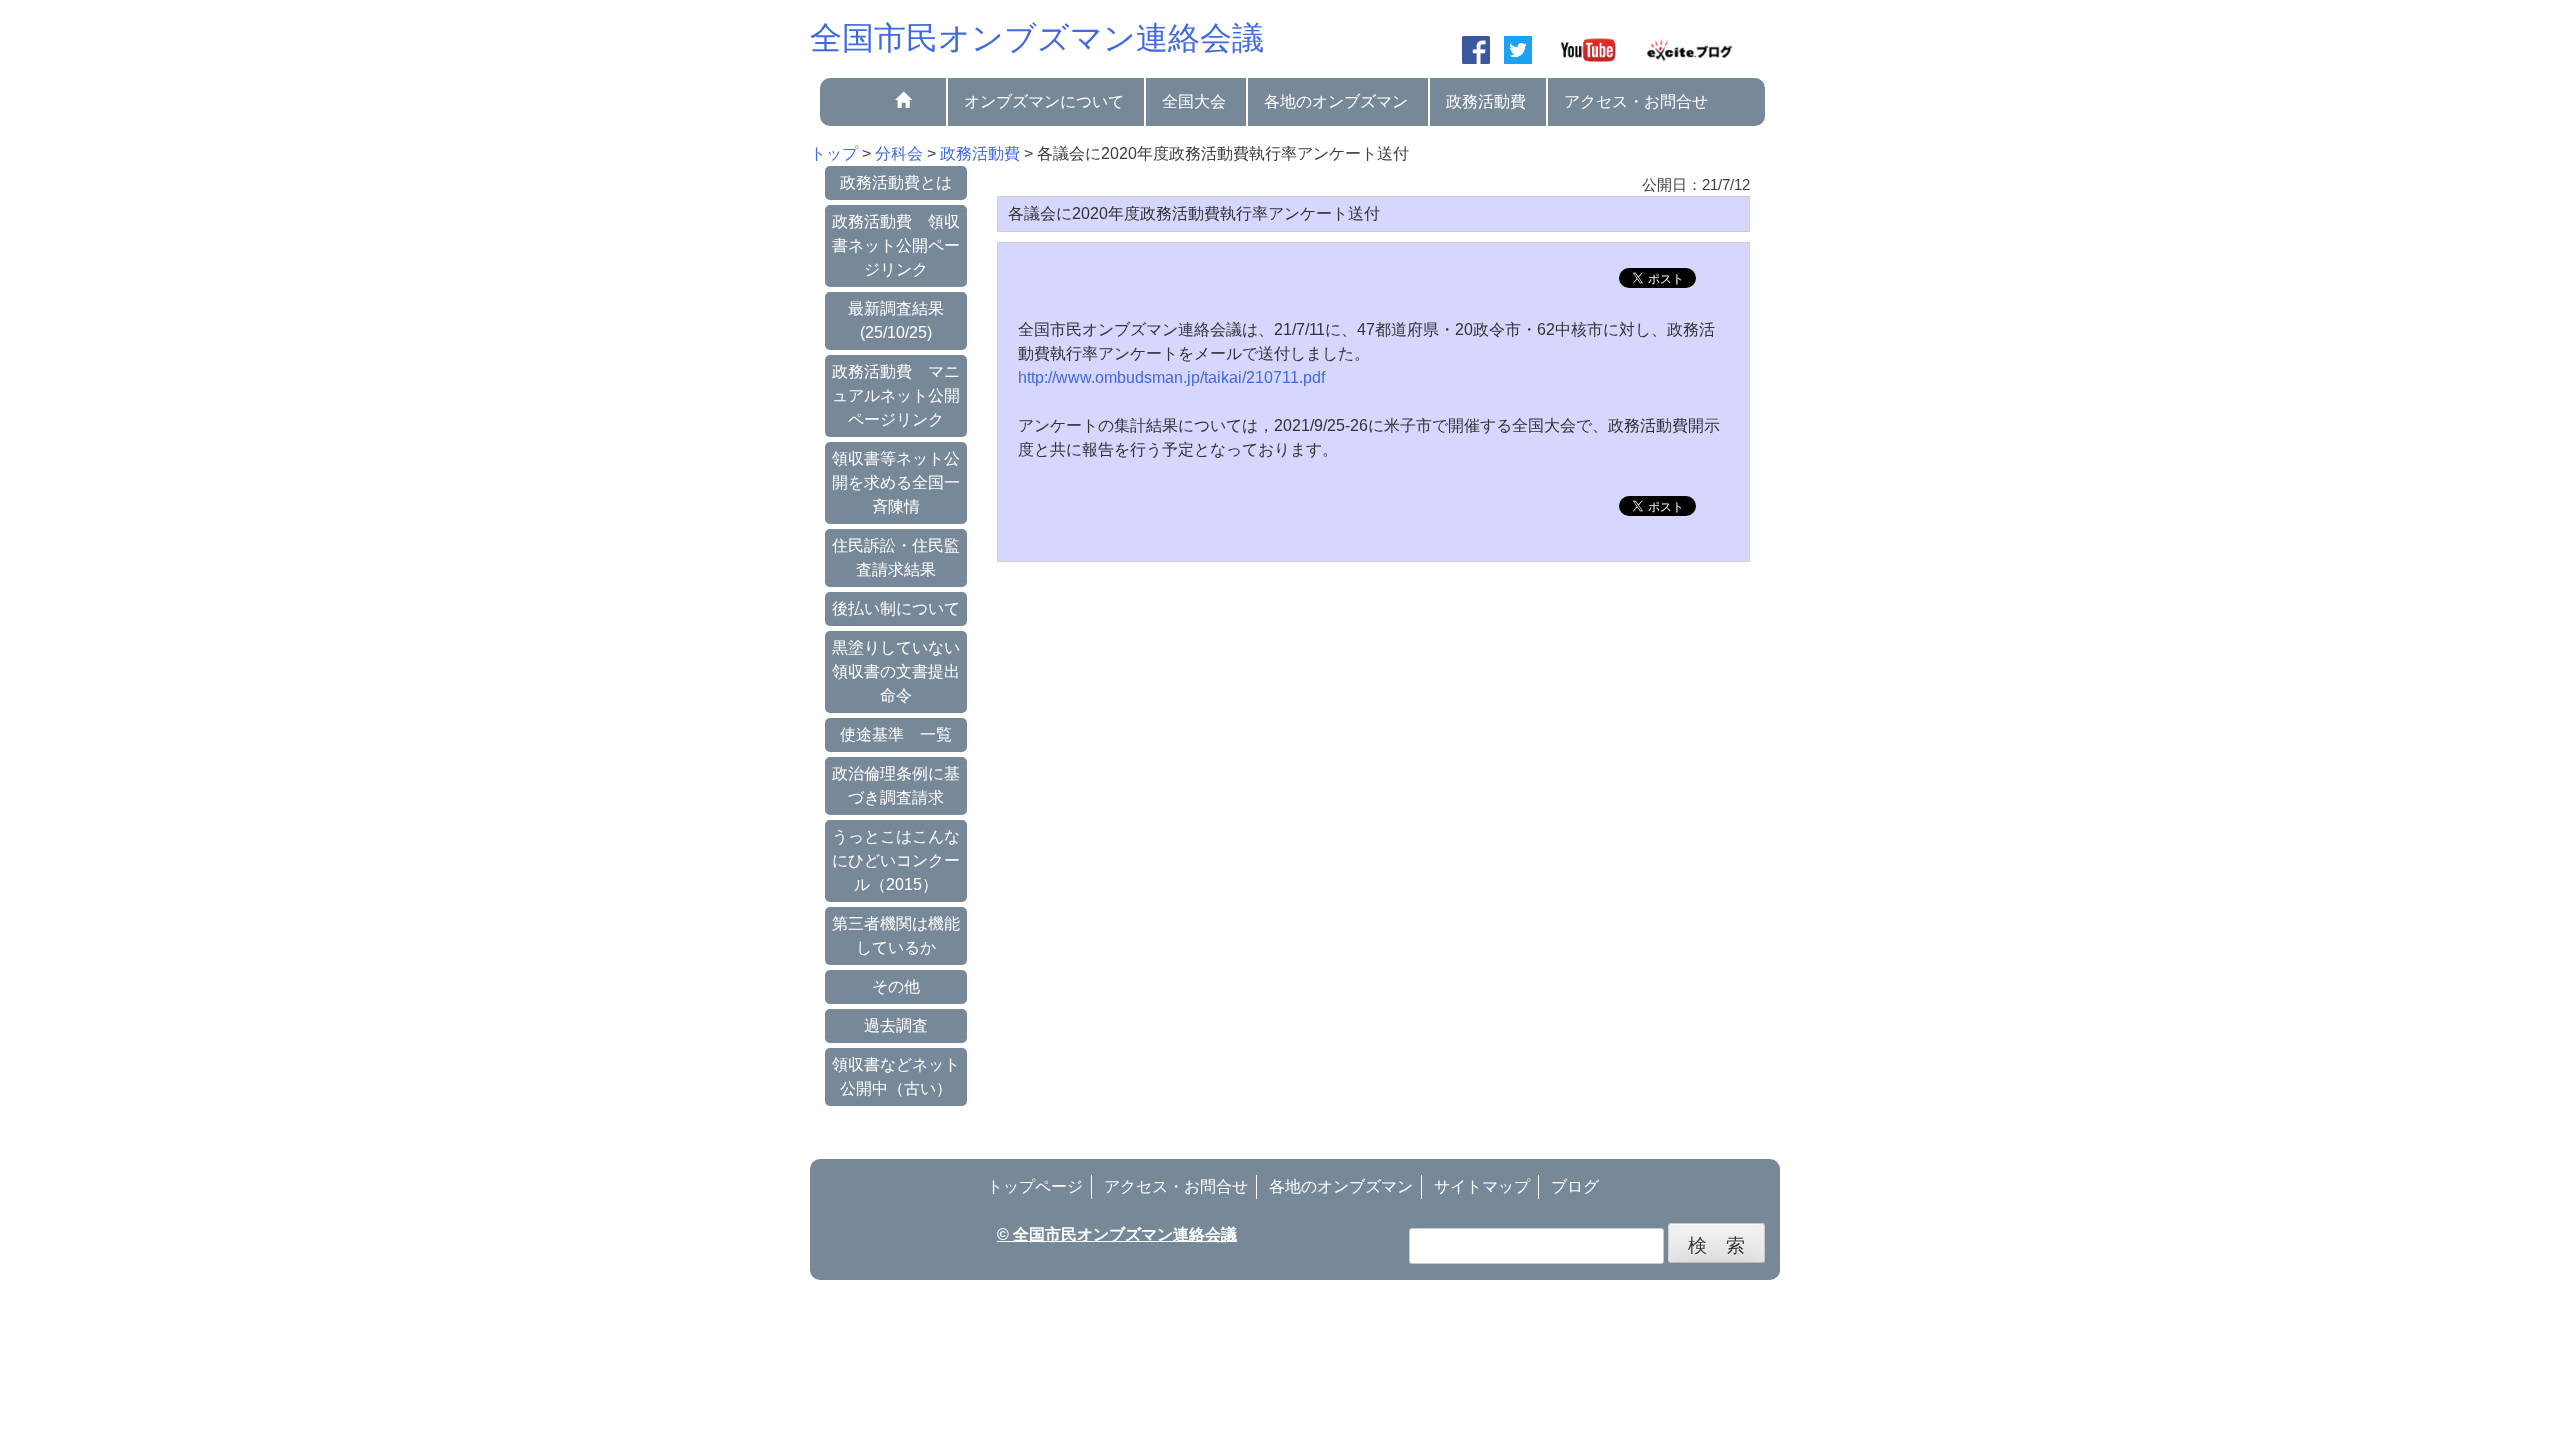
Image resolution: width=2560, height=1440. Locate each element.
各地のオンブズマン (1336, 101)
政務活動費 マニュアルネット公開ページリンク (896, 395)
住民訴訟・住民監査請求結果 (896, 557)
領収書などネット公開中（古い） (896, 1076)
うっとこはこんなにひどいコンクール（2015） (896, 860)
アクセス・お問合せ (1636, 101)
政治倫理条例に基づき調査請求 (896, 785)
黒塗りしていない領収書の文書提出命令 (896, 671)
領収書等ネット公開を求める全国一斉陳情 (896, 482)
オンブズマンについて (1044, 101)
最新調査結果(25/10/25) (896, 320)
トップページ (1035, 1186)
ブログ (1575, 1186)
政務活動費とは (896, 182)
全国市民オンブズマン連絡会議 (1037, 38)
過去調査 (896, 1025)
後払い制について (896, 608)
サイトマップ (1482, 1186)
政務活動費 (1486, 101)
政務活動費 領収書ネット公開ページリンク (896, 245)
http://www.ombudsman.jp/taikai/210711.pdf (1171, 377)
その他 (896, 986)
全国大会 (1194, 101)
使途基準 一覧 (896, 734)
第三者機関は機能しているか (896, 935)
